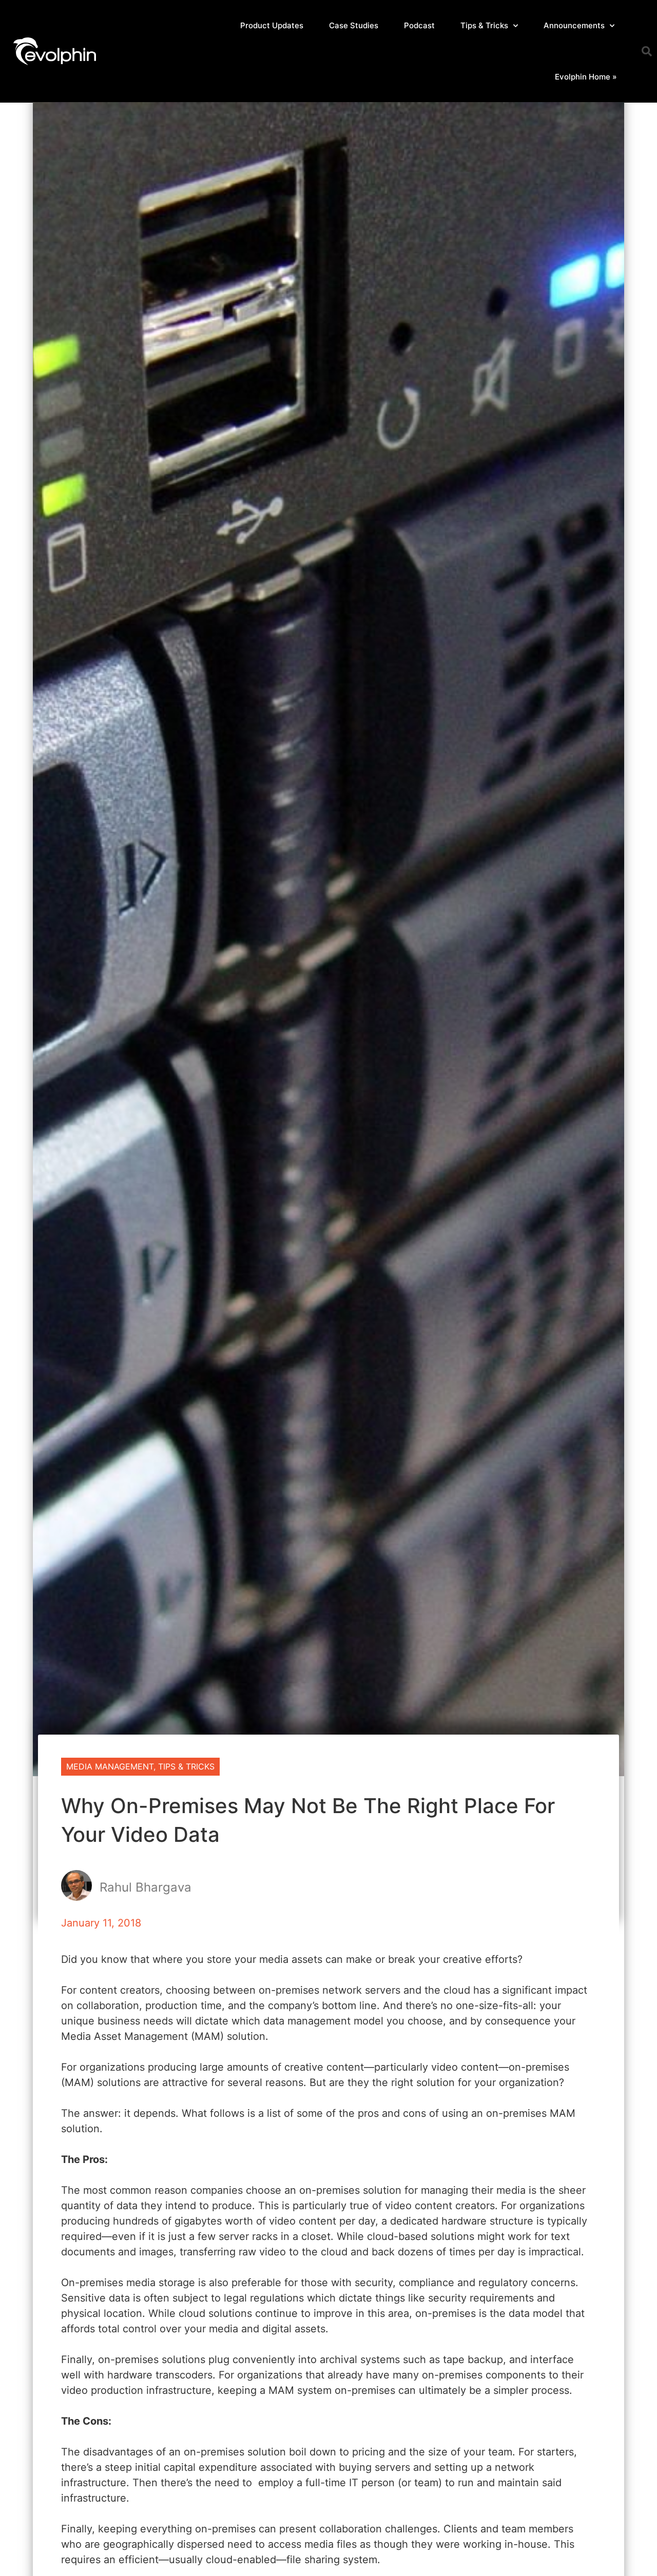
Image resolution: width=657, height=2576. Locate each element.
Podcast (419, 25)
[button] (647, 51)
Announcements (574, 25)
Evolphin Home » (586, 77)
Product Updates (272, 25)
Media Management (110, 1766)
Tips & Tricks (484, 25)
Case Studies (354, 25)
